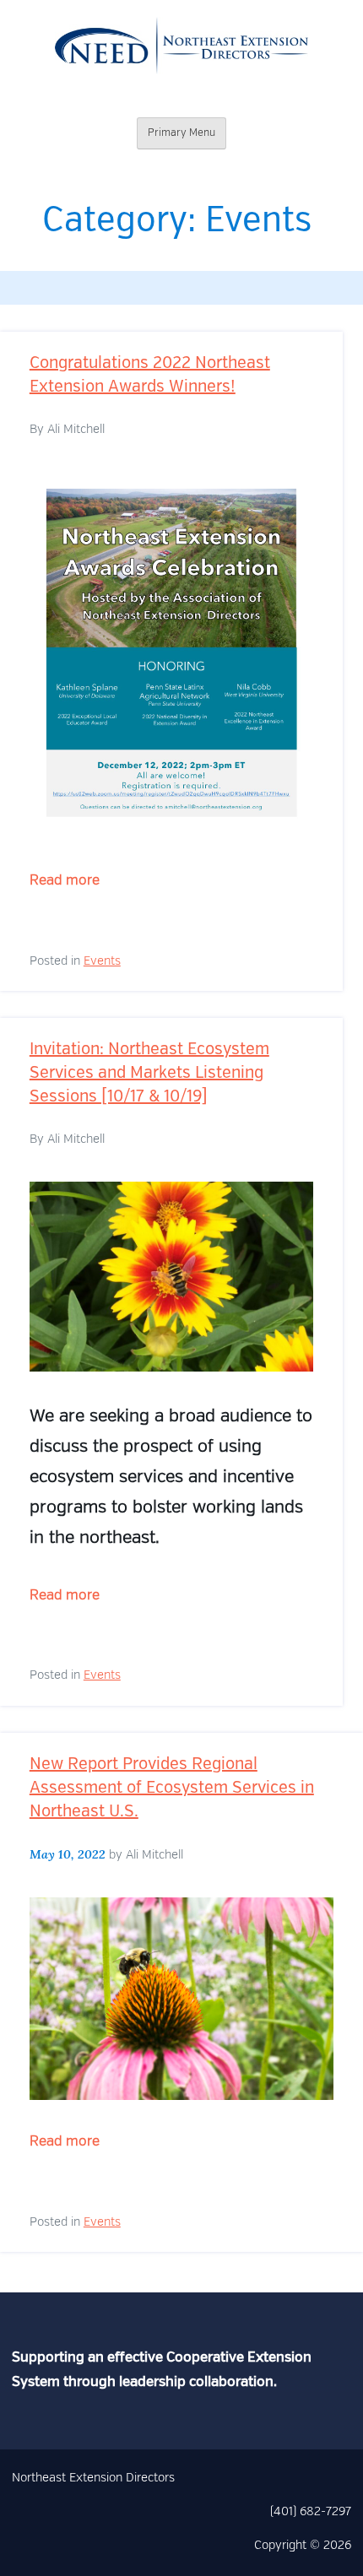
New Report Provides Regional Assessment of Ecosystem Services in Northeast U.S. (172, 1789)
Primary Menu (181, 133)
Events (102, 961)
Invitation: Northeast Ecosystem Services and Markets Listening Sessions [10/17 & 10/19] (149, 1074)
